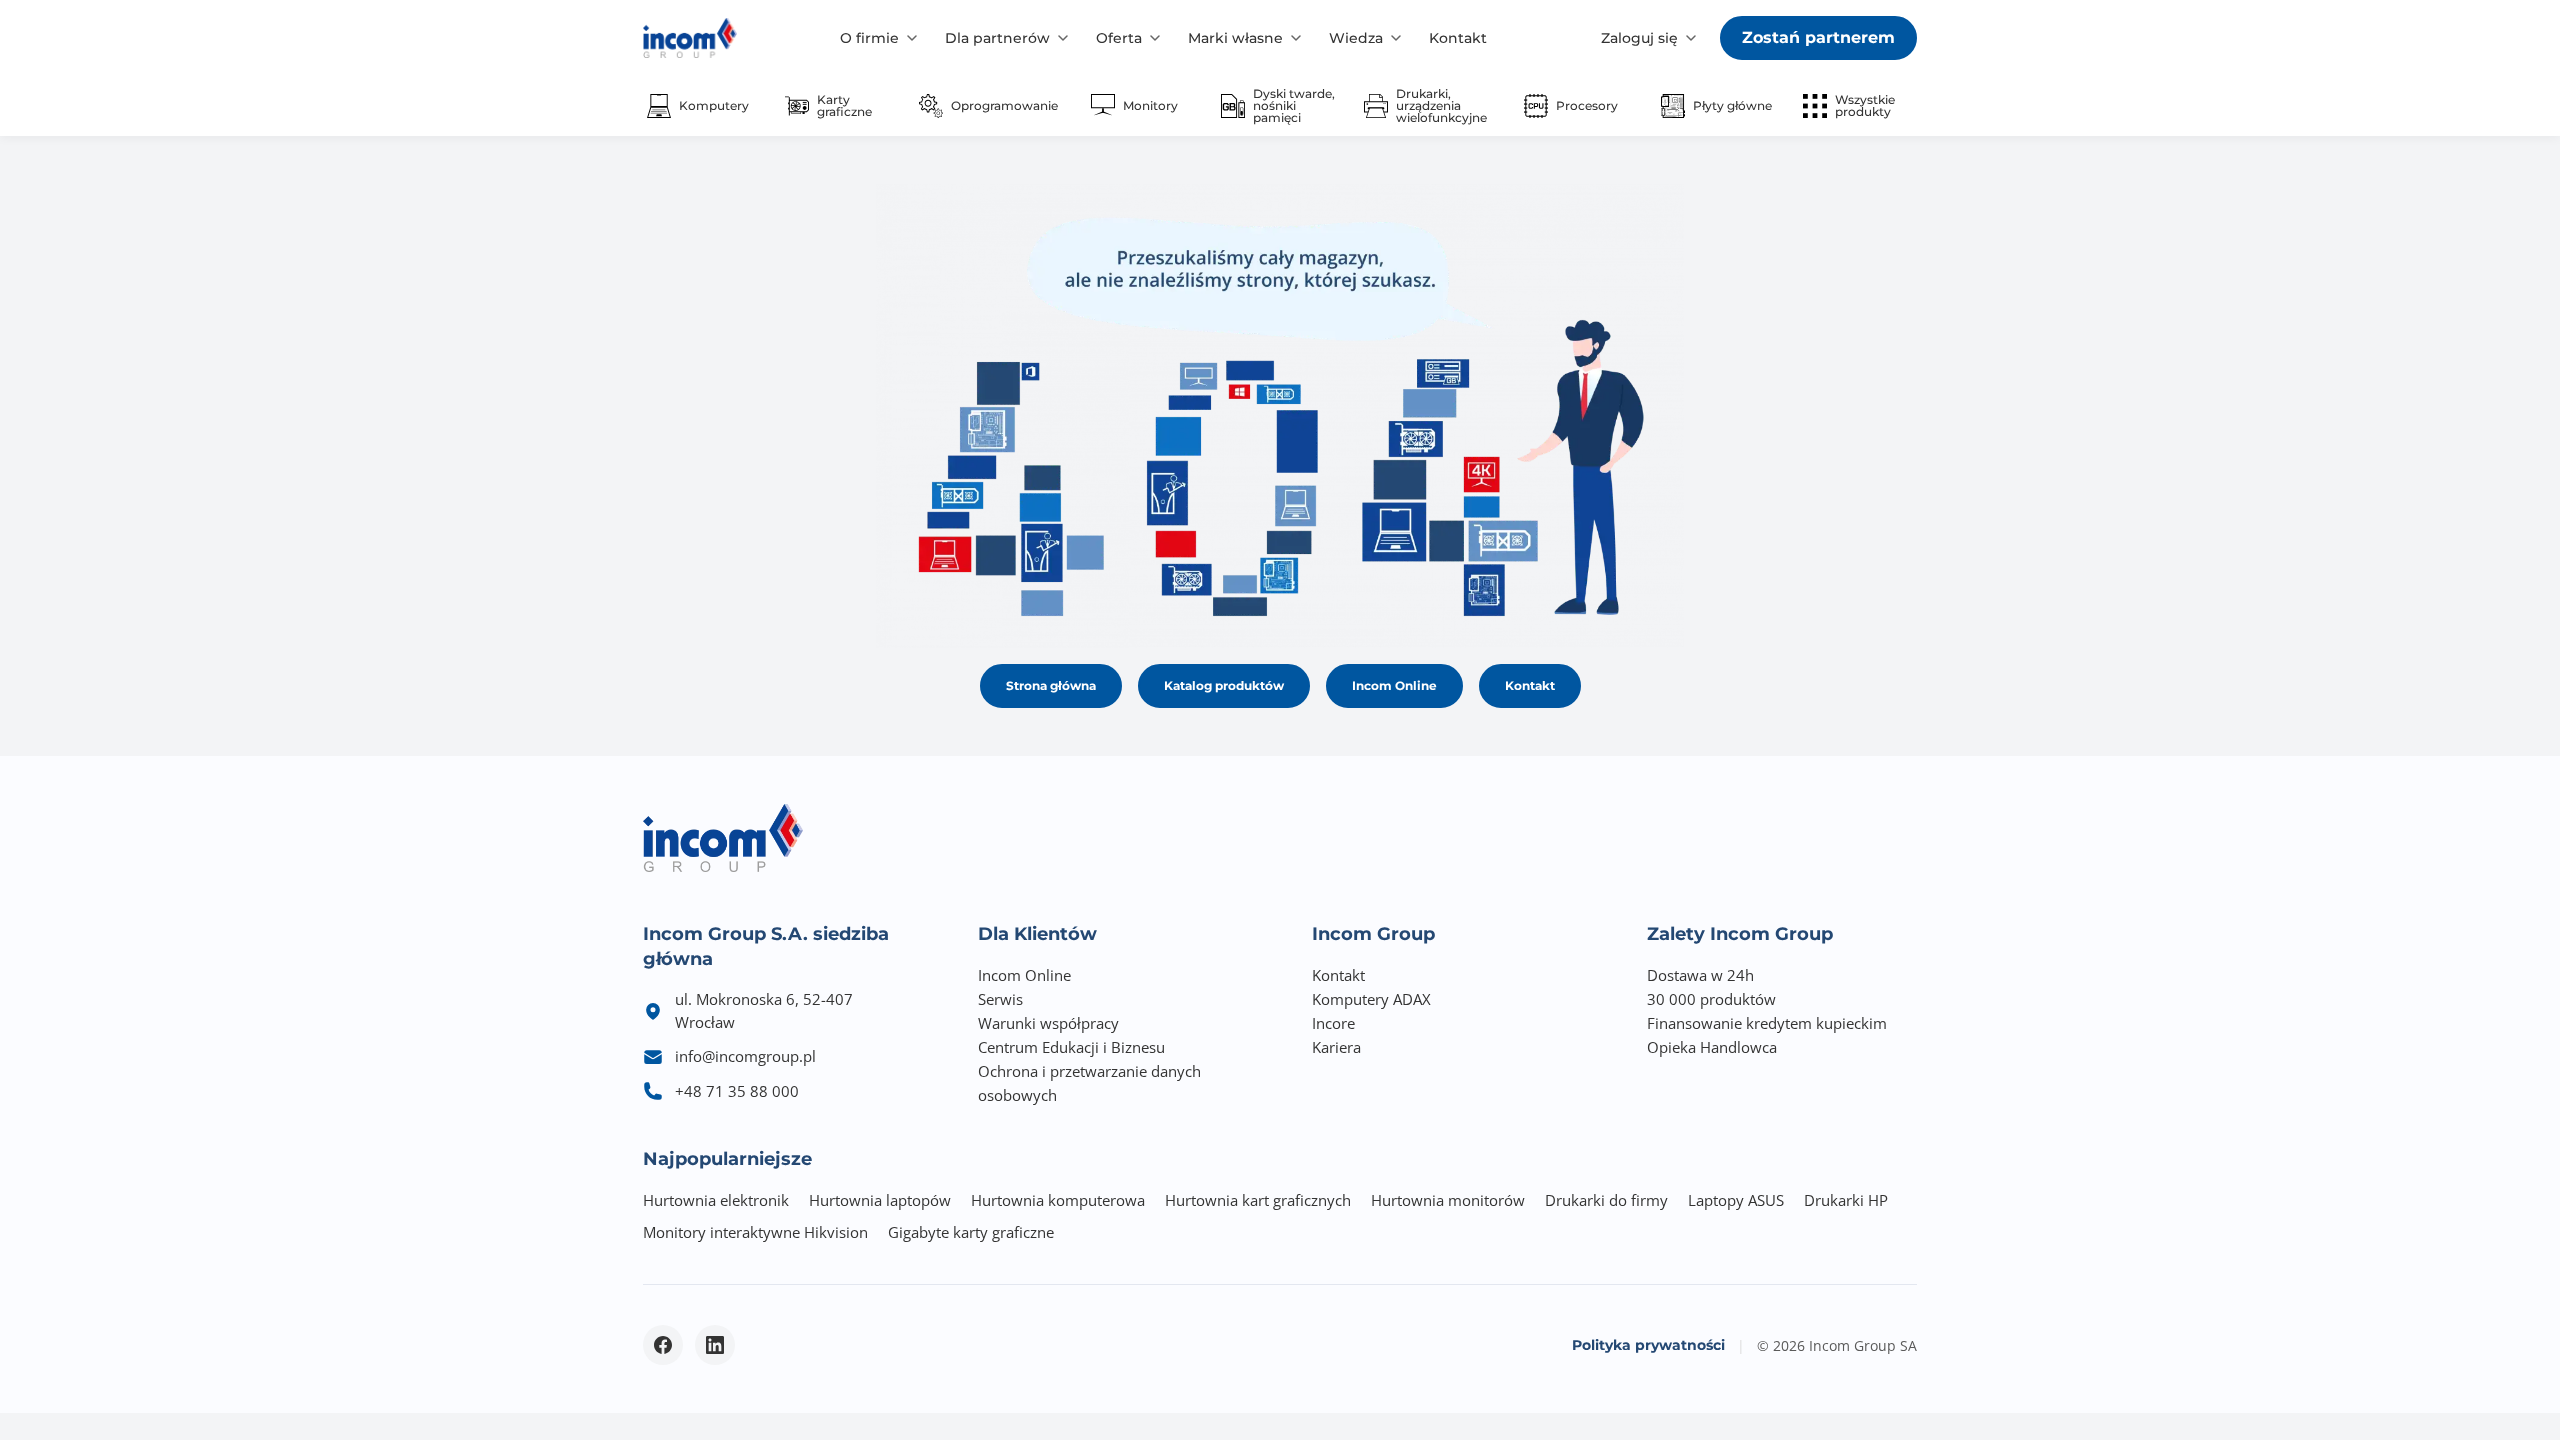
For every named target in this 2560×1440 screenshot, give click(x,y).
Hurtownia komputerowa (1058, 1200)
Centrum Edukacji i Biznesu (1071, 1047)
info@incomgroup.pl (745, 1056)
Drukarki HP (1846, 1200)
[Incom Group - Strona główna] (690, 38)
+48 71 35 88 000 (737, 1091)
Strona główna (1051, 685)
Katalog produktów (1224, 685)
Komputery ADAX (1371, 999)
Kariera (1336, 1047)
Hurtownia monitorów (1448, 1200)
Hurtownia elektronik (716, 1200)
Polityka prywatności (1648, 1345)
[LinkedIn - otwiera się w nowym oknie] (715, 1345)
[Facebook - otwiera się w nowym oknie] (663, 1345)
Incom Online (1394, 685)
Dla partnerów (997, 38)
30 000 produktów (1711, 999)
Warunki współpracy (1048, 1023)
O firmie (869, 38)
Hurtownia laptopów (880, 1200)
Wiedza (1356, 38)
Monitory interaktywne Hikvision (755, 1232)
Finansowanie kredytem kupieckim (1767, 1023)
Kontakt (1458, 38)
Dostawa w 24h (1700, 975)
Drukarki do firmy (1606, 1200)
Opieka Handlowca (1712, 1047)
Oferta (1119, 38)
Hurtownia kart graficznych (1258, 1200)
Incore (1333, 1023)
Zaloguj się (1639, 38)
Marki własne (1235, 38)
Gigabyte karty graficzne (971, 1232)
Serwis (1000, 999)
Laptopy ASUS (1736, 1200)
